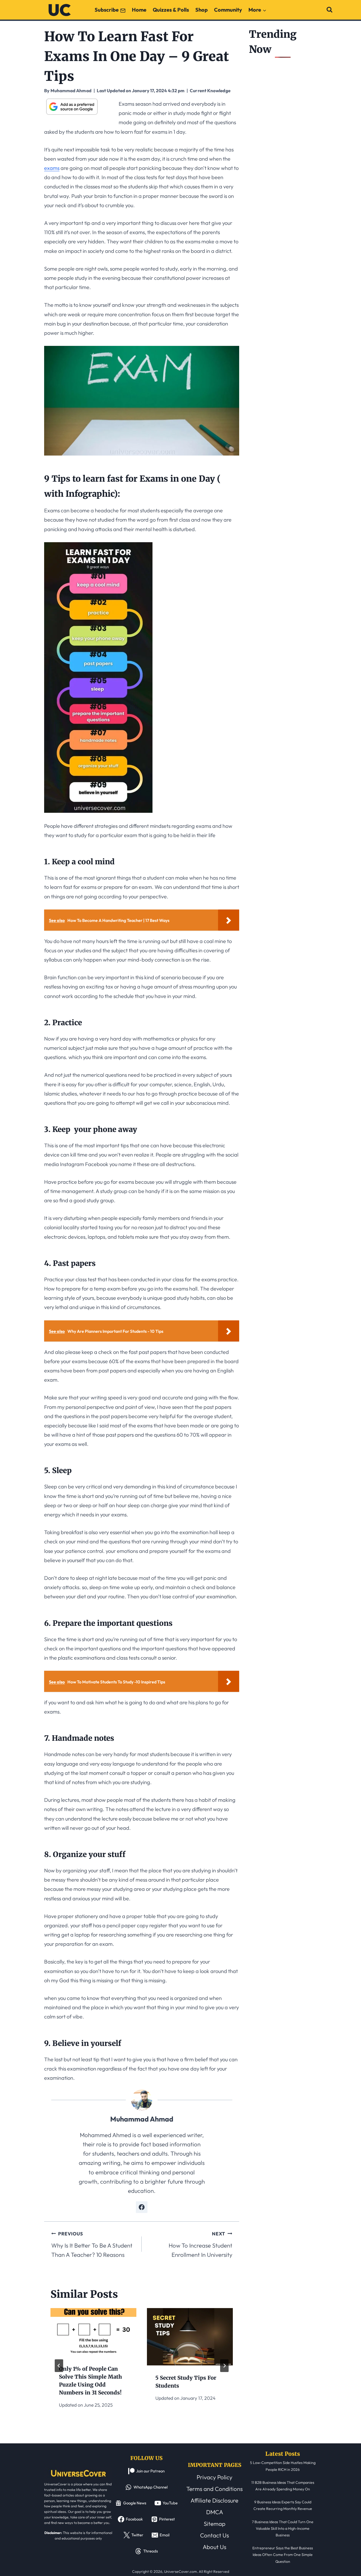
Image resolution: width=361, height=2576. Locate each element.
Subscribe (107, 10)
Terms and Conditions (214, 2489)
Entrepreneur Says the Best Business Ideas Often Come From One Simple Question (283, 2555)
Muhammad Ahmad (142, 2119)
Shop (202, 10)
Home (139, 10)
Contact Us (214, 2535)
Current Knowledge (210, 90)
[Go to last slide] (59, 2366)
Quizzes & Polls (171, 10)
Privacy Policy (214, 2477)
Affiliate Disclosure (214, 2500)
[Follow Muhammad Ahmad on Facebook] (142, 2207)
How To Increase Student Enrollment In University (200, 2245)
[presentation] (93, 2332)
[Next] (224, 2366)
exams (52, 168)
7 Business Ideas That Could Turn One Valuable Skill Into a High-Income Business (283, 2528)
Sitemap (215, 2524)
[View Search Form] (329, 10)
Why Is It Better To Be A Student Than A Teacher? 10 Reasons (92, 2245)
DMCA (215, 2512)
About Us (214, 2547)
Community (228, 10)
